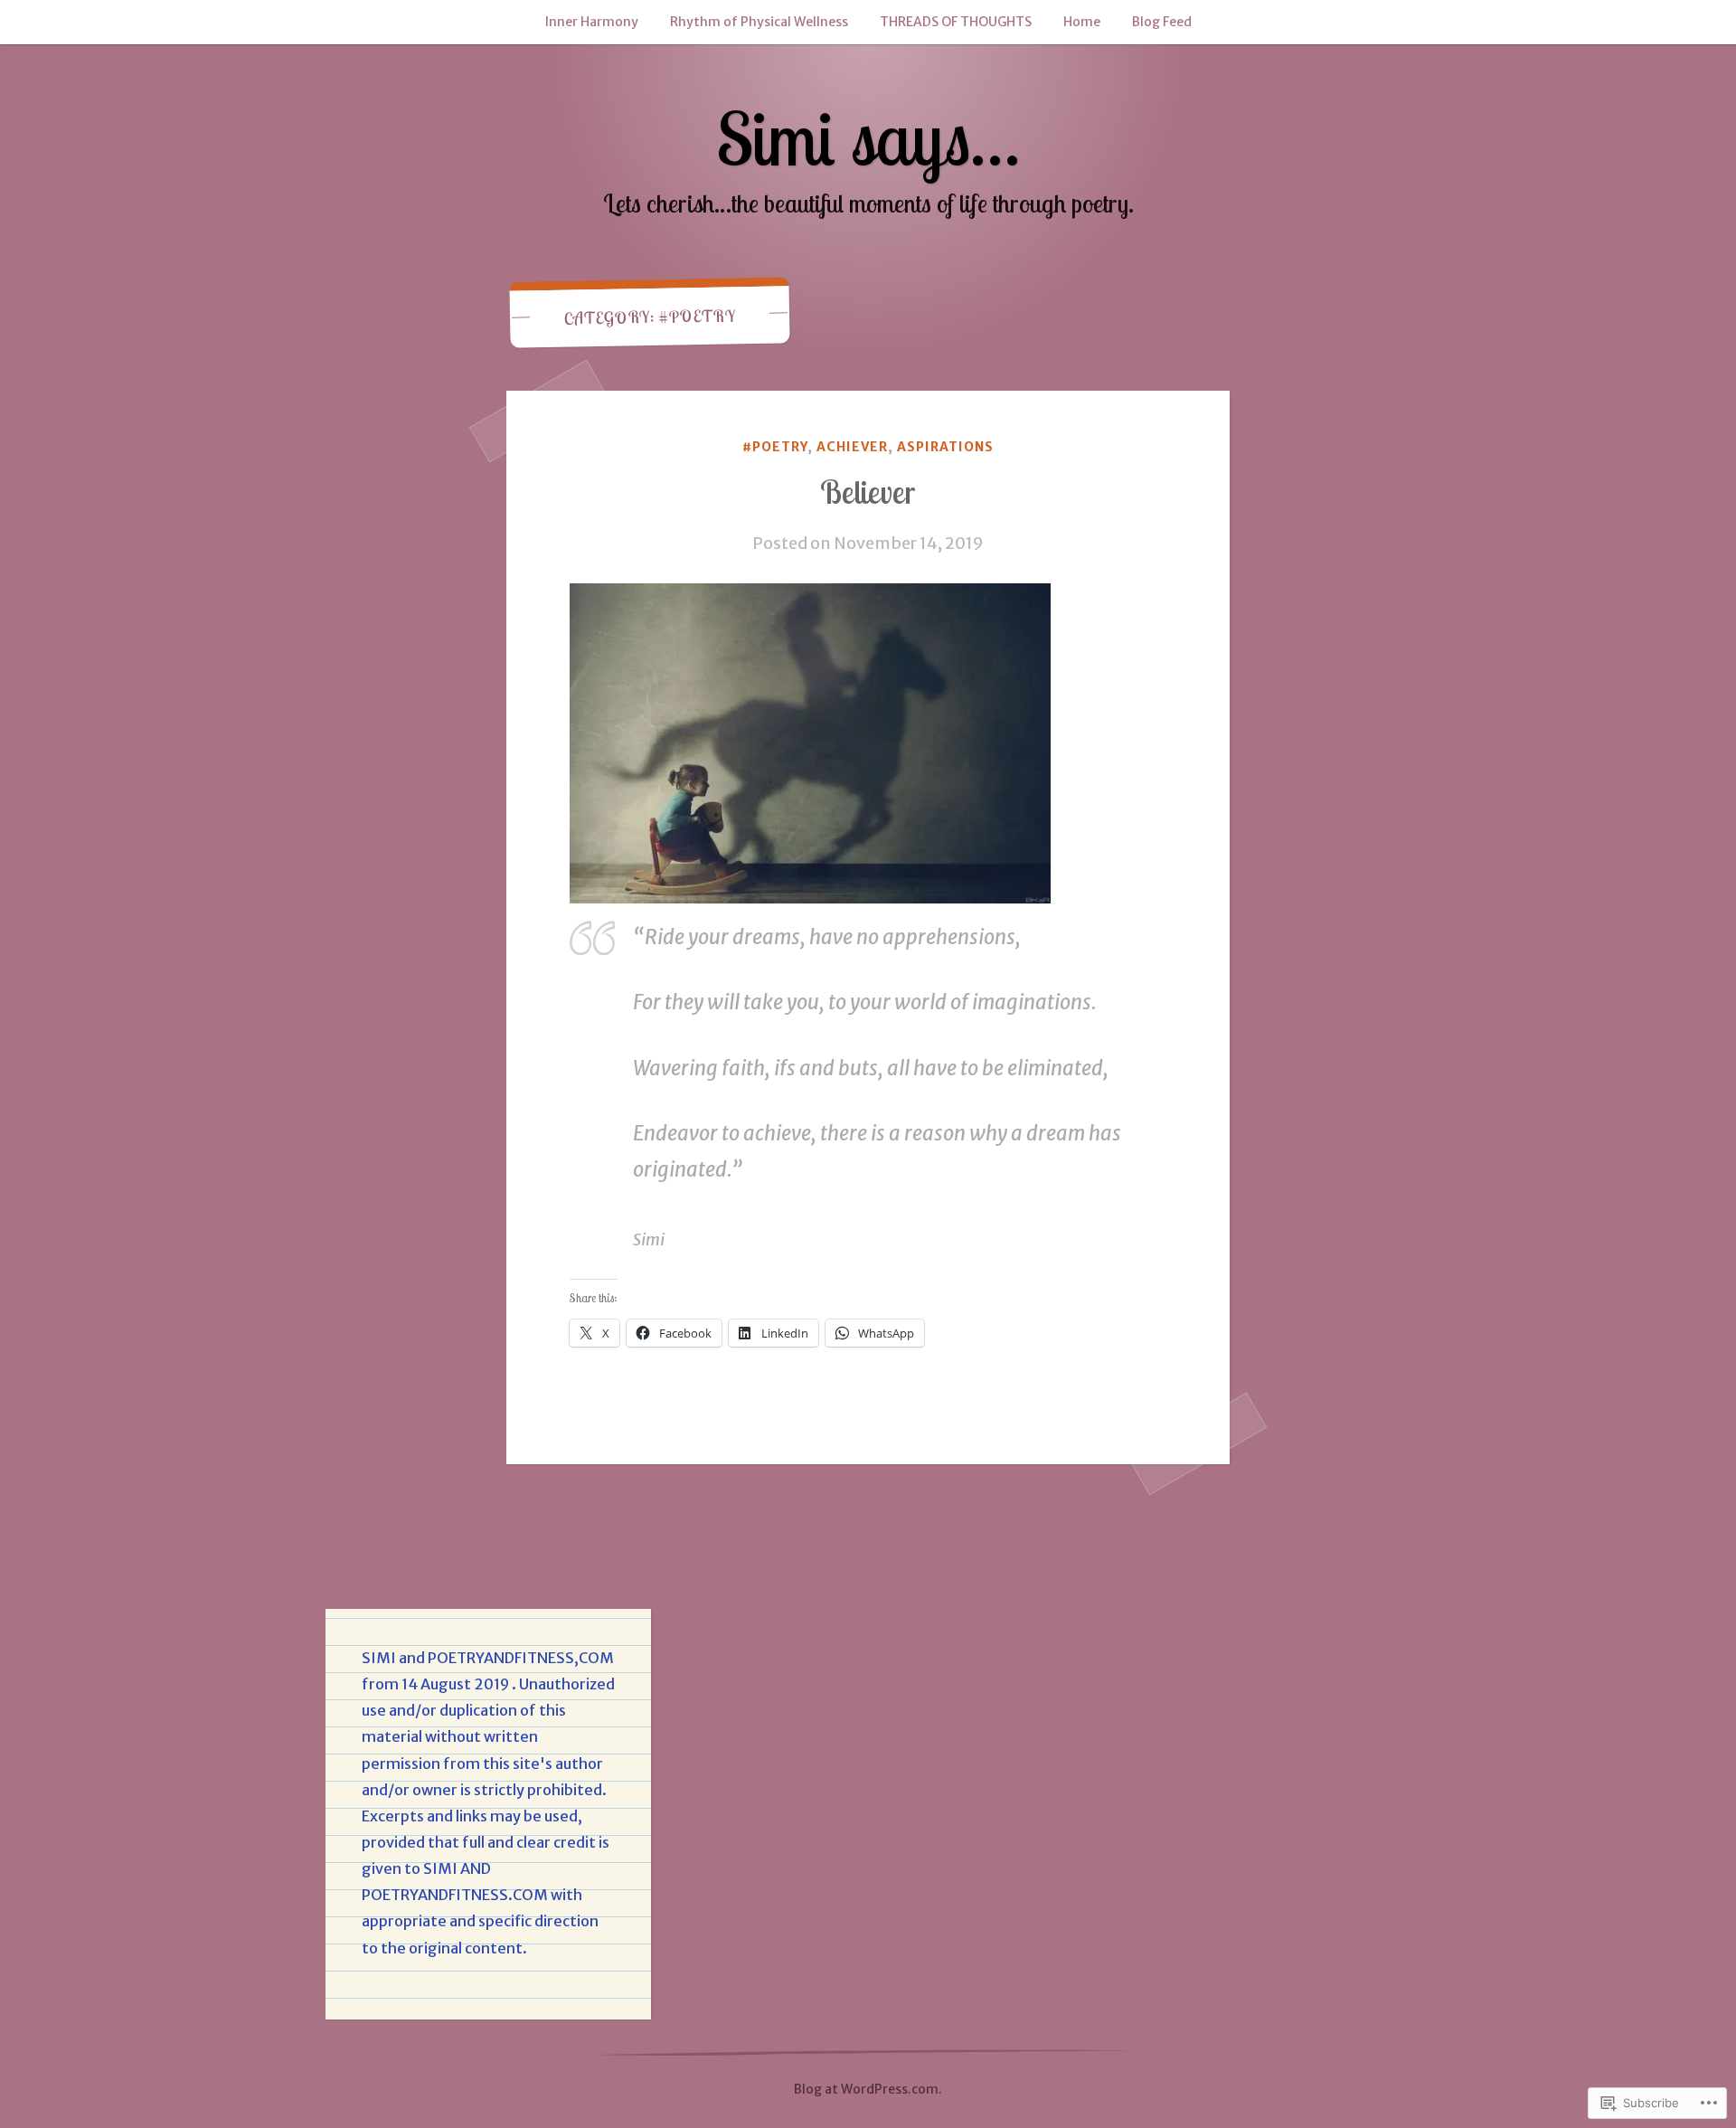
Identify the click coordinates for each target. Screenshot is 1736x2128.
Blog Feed (1162, 22)
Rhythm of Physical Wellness (759, 22)
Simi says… (868, 138)
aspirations (945, 447)
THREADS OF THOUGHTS (956, 22)
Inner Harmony (592, 22)
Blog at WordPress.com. (868, 2089)
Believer (868, 492)
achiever (852, 447)
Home (1082, 22)
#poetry (775, 447)
